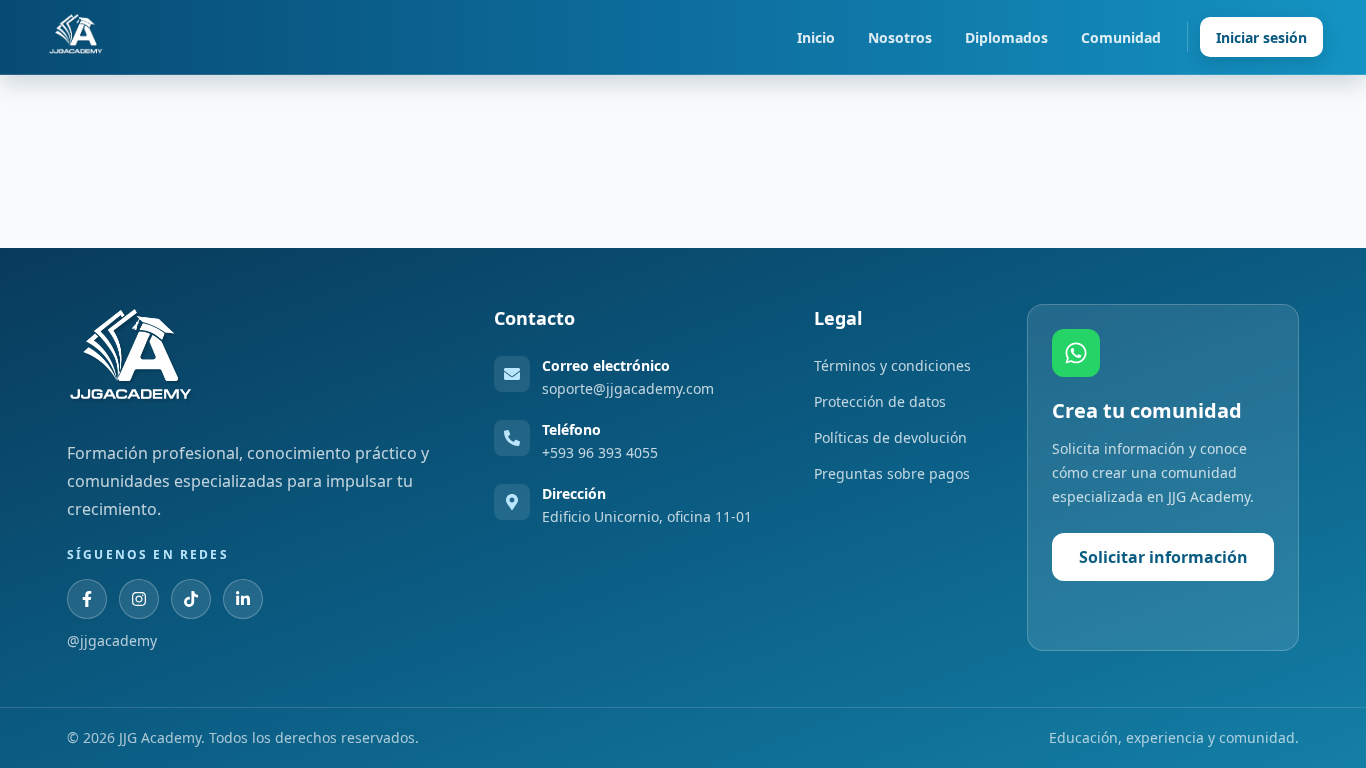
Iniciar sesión (1261, 37)
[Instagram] (139, 599)
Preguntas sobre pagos (892, 473)
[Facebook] (87, 599)
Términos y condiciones (892, 365)
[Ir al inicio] (76, 37)
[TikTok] (191, 599)
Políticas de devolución (890, 437)
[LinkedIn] (243, 599)
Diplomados (1006, 37)
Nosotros (900, 37)
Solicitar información (1163, 557)
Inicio (816, 37)
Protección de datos (880, 401)
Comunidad (1121, 37)
